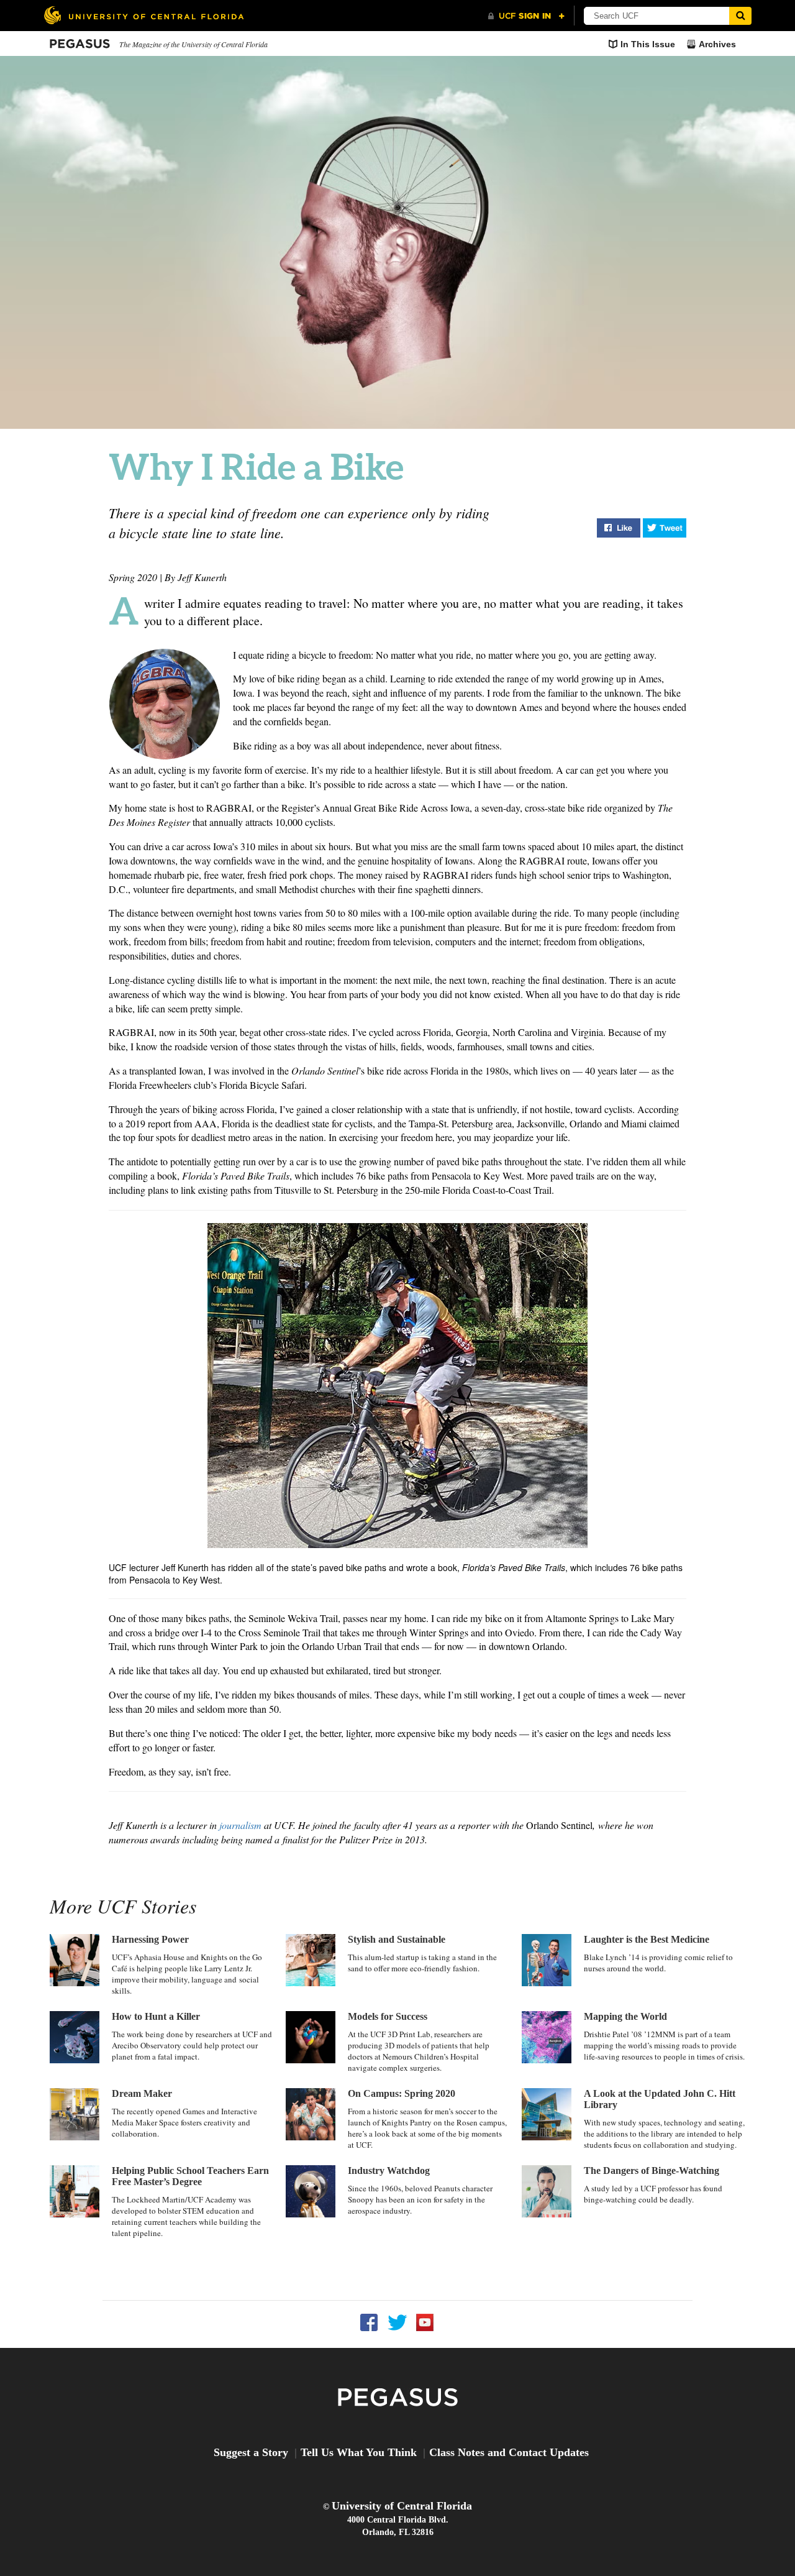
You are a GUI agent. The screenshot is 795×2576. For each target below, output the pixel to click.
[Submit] (740, 16)
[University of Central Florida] (143, 15)
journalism (240, 1825)
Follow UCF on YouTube (425, 2323)
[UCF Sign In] (526, 16)
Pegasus (80, 44)
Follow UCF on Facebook (369, 2323)
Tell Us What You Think (359, 2452)
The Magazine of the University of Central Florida (193, 44)
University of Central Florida (402, 2506)
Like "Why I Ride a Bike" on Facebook (619, 528)
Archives (717, 44)
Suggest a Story (251, 2452)
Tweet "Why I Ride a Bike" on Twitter (665, 528)
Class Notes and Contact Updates (509, 2452)
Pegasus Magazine (398, 2398)
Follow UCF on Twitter (397, 2323)
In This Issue (648, 44)
